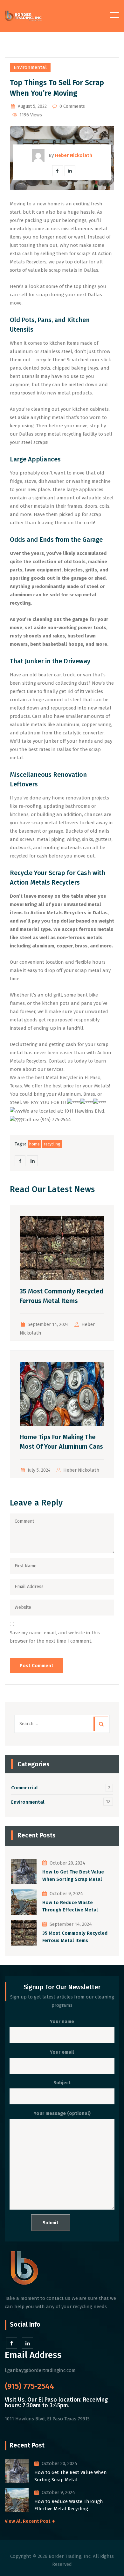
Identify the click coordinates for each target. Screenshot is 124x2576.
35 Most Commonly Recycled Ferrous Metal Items (75, 1937)
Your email (62, 2052)
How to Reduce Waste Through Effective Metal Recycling (70, 1906)
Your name (62, 2021)
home (34, 1144)
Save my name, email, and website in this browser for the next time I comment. (55, 1637)
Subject (62, 2083)
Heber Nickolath (81, 1470)
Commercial (24, 1788)
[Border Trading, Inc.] (23, 16)
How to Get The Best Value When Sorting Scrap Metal (73, 1876)
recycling (52, 1144)
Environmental (30, 67)
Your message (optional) (62, 2113)
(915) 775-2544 (29, 2386)
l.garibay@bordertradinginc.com (40, 2370)
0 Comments (72, 106)
